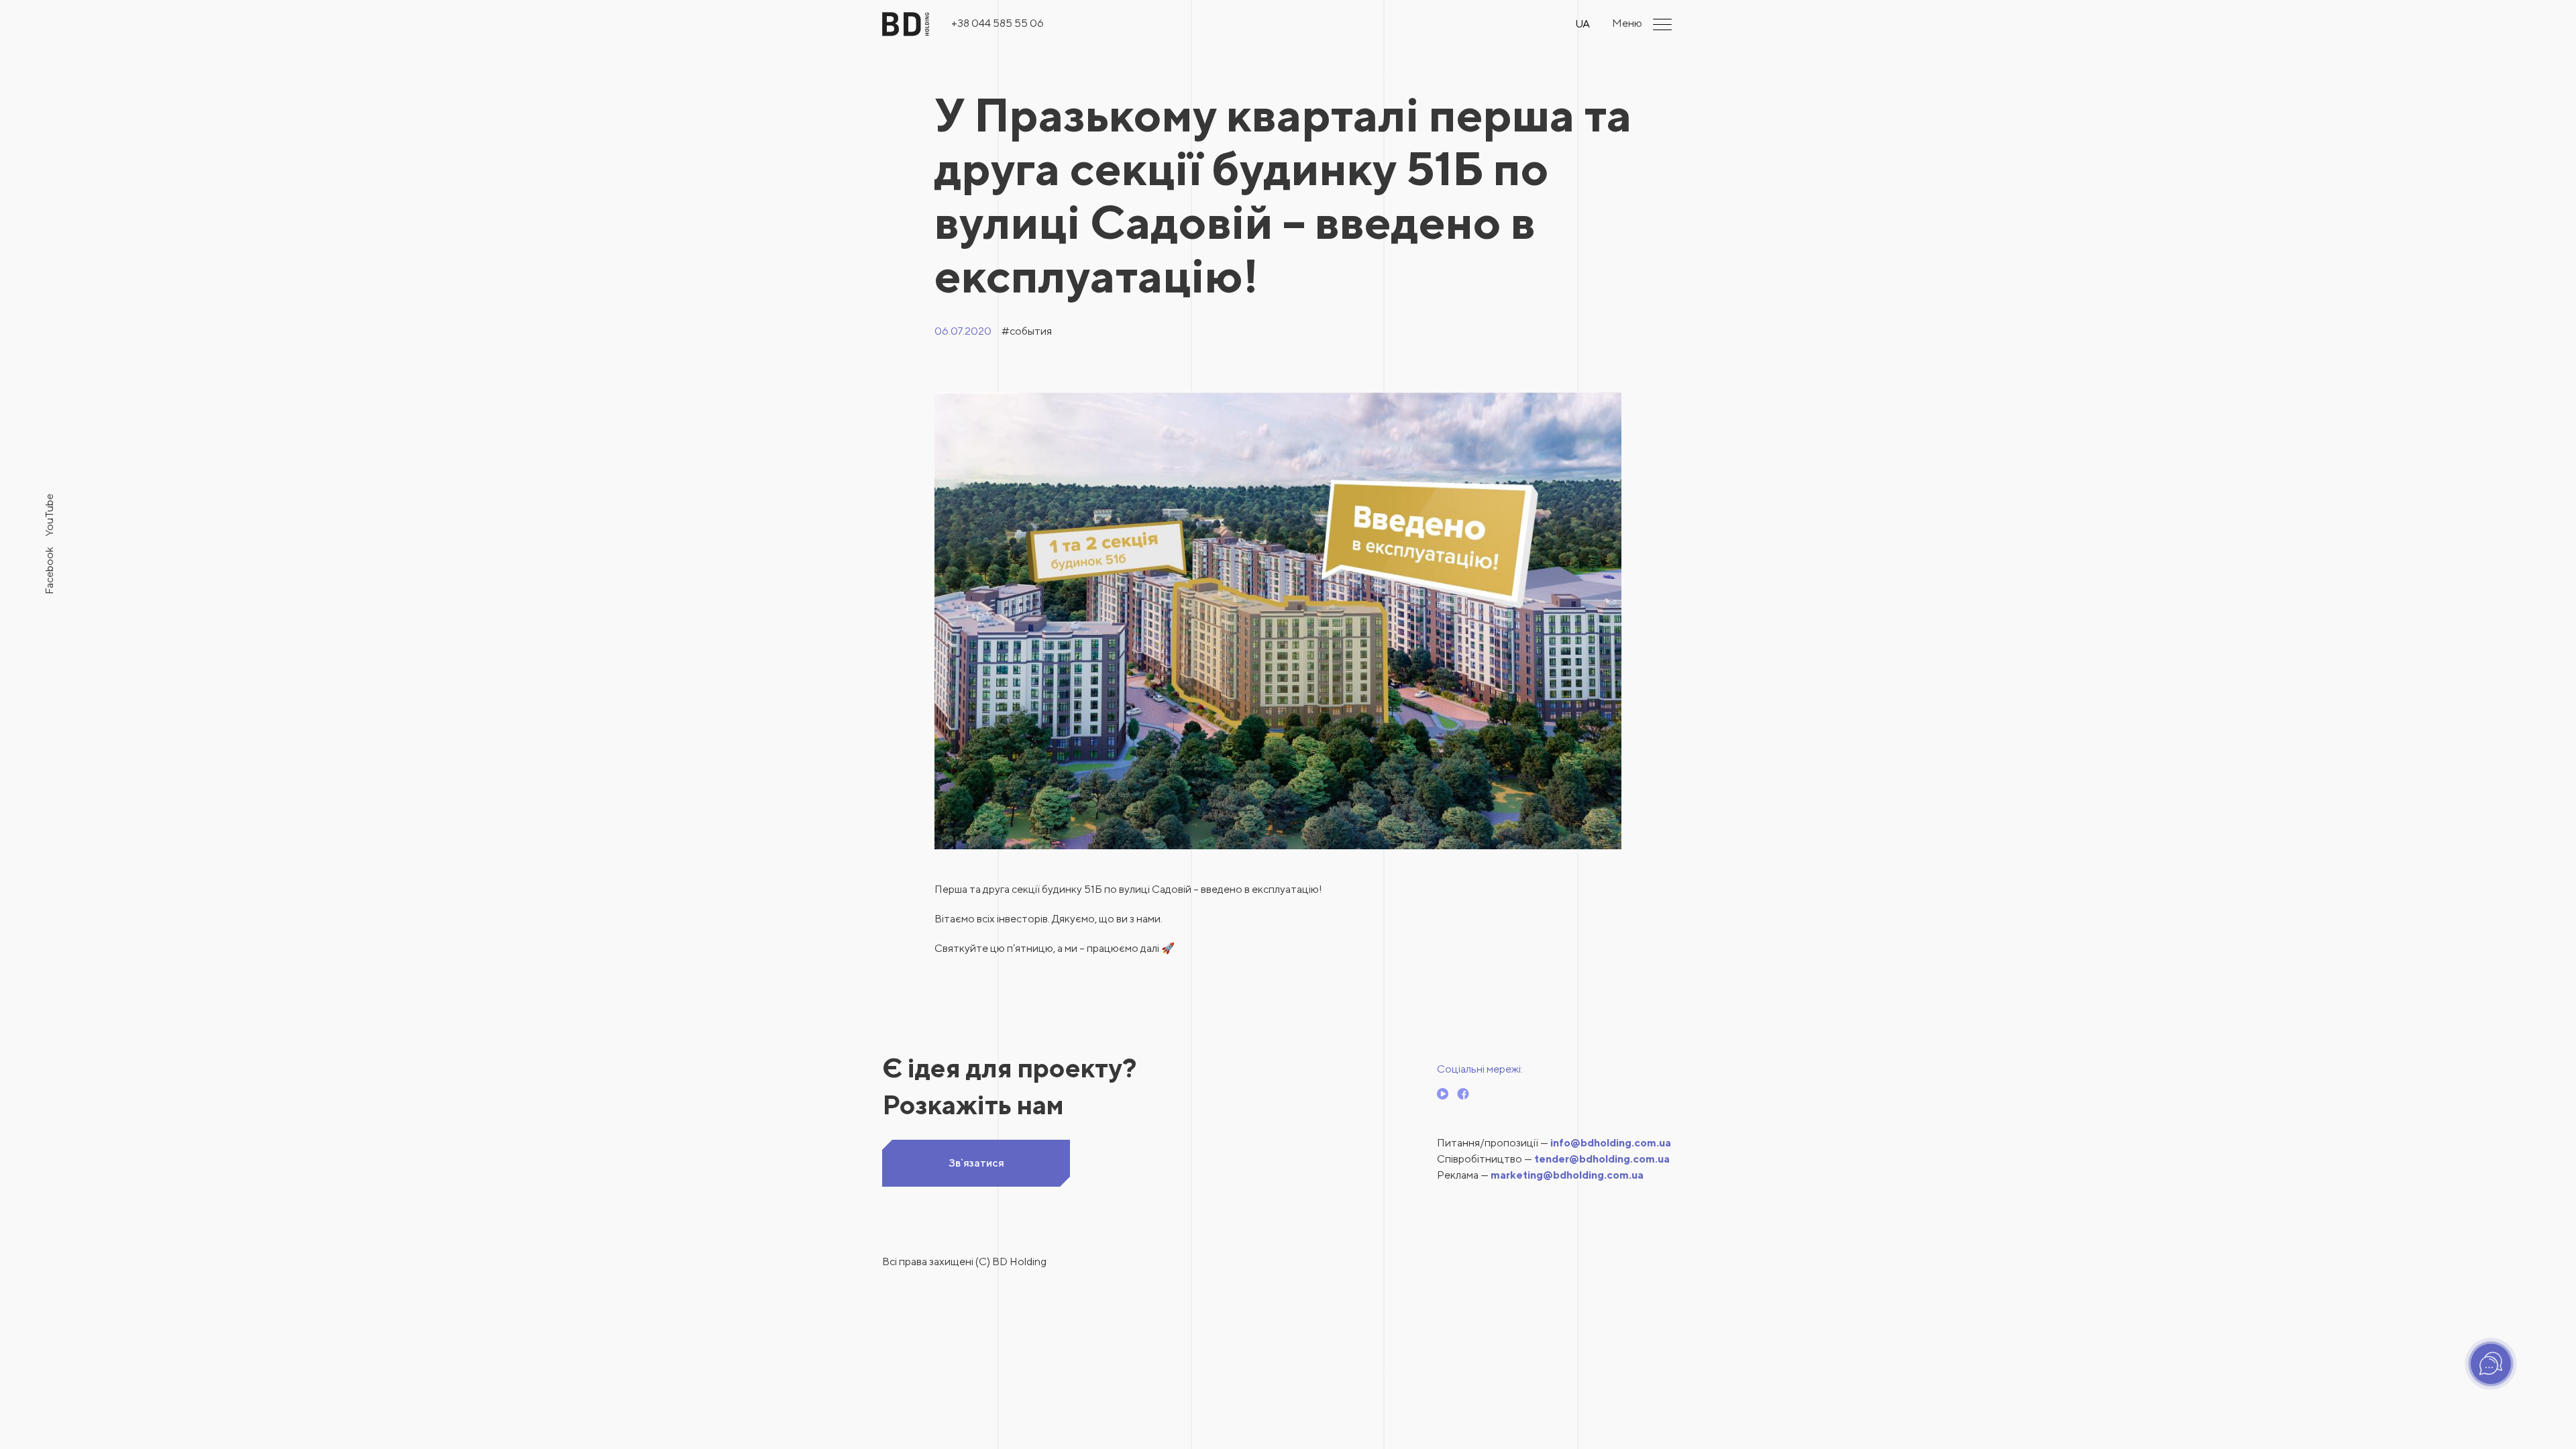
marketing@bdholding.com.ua (1567, 1175)
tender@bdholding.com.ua (1602, 1159)
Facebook (49, 571)
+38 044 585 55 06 (998, 23)
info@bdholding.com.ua (1611, 1143)
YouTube (49, 515)
